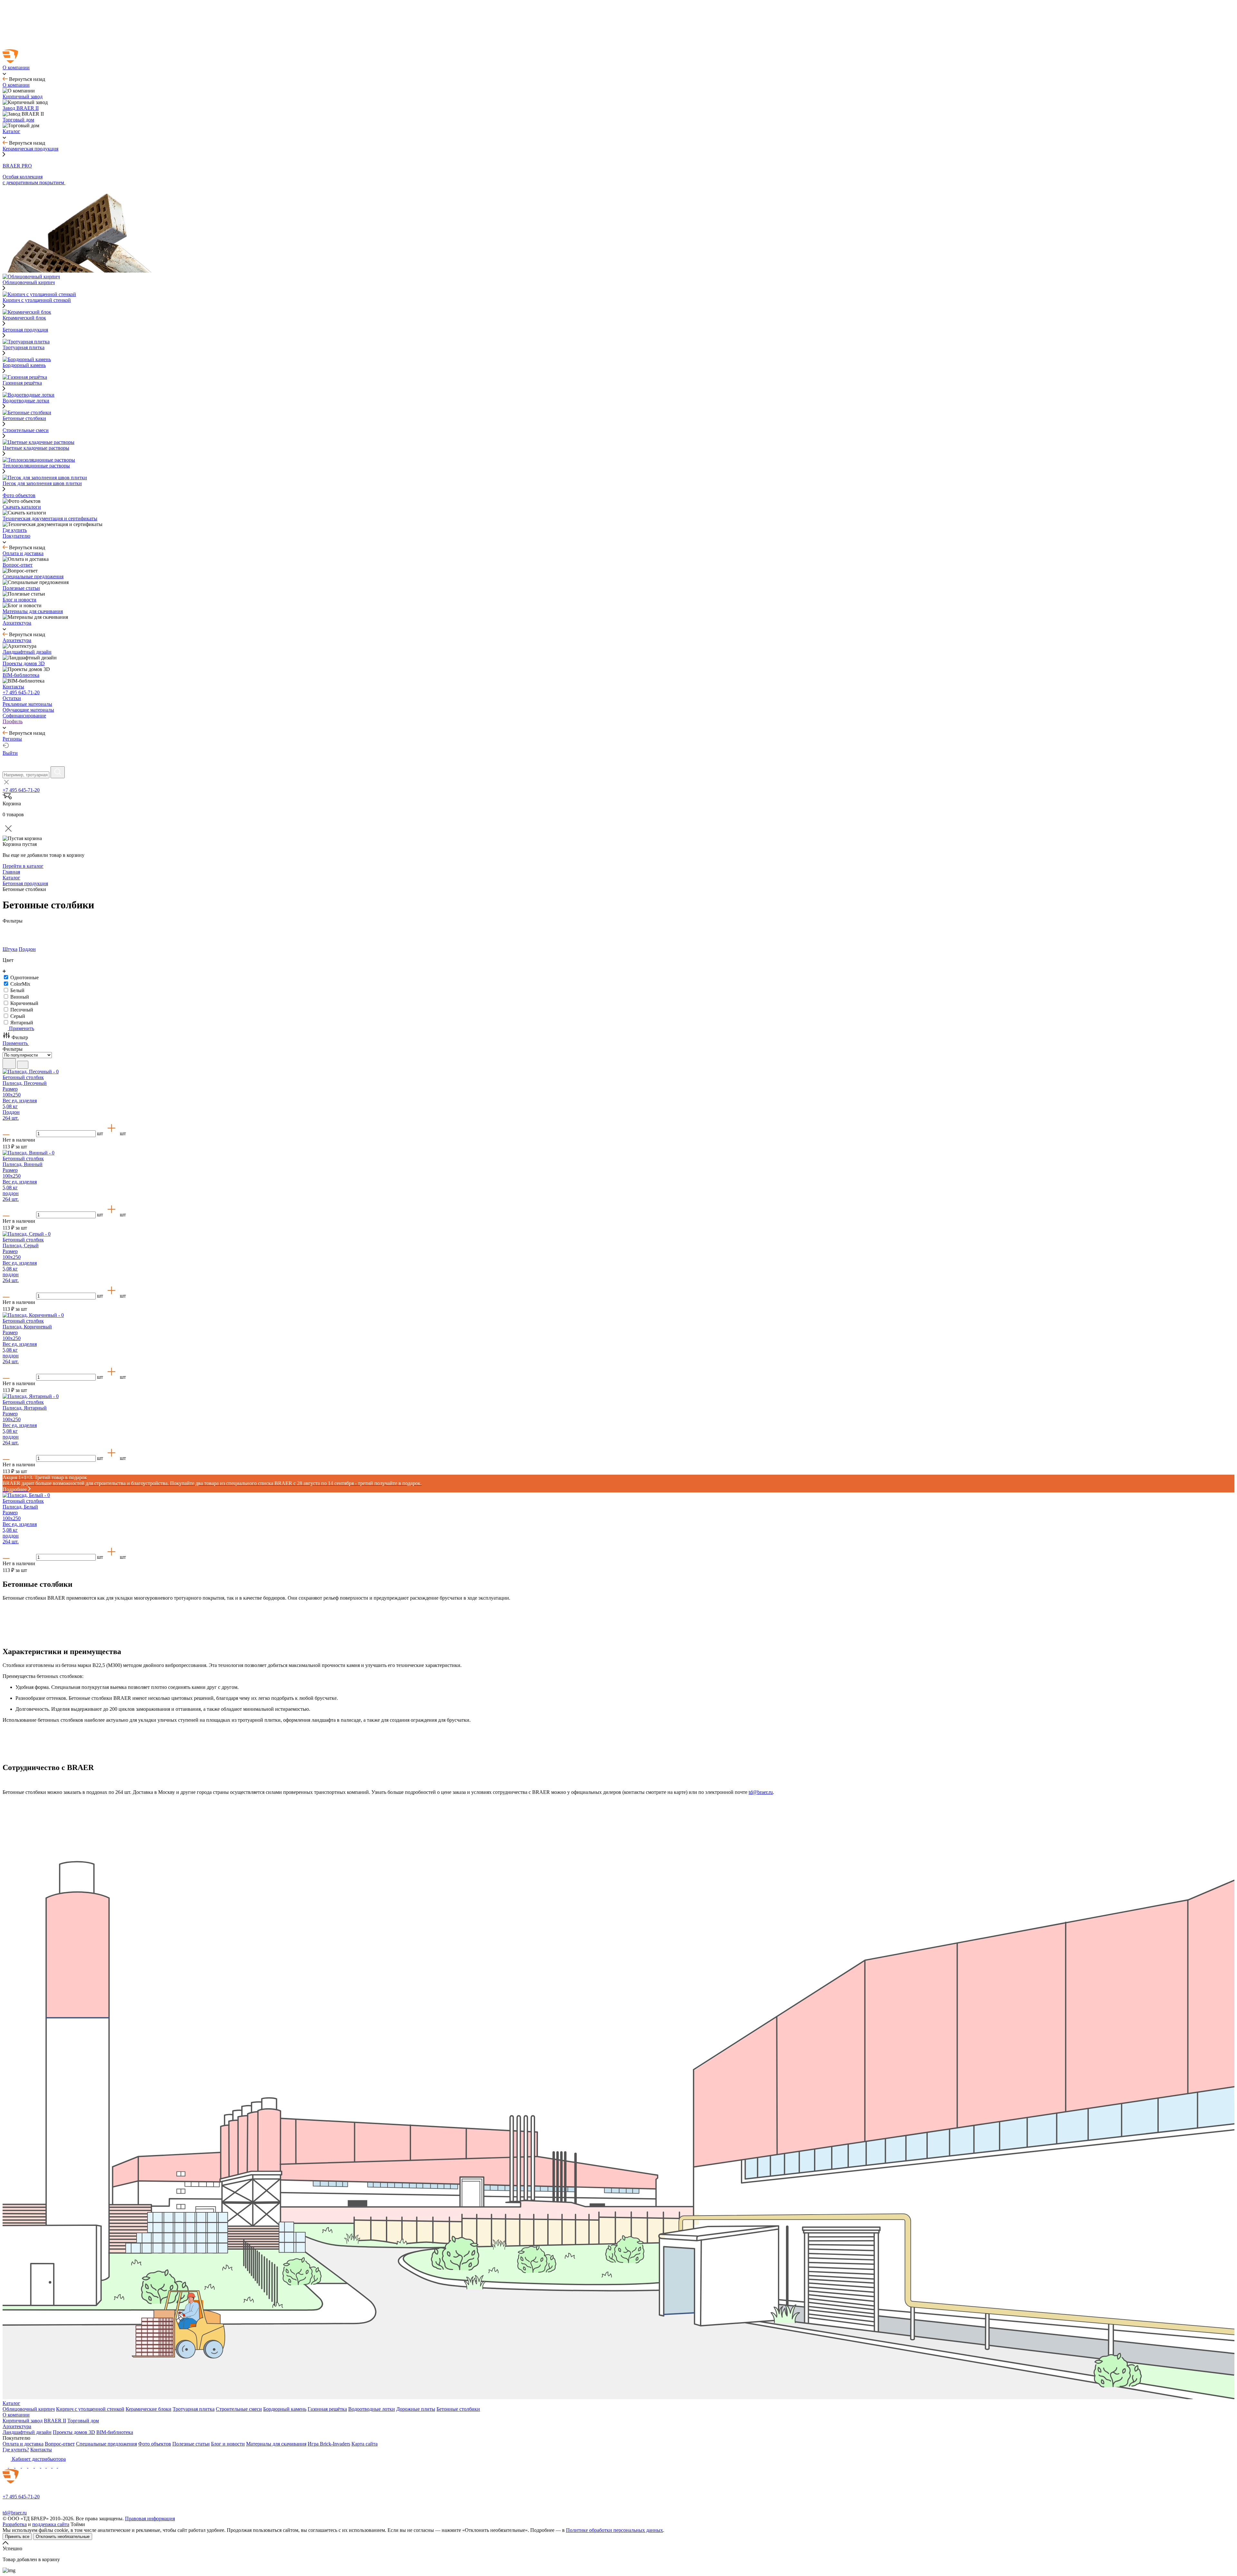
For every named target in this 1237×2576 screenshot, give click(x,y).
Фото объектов (155, 2444)
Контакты (41, 2450)
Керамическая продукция (30, 149)
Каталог (11, 2403)
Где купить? (16, 2450)
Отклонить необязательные (63, 2537)
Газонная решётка (327, 2409)
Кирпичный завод (23, 2421)
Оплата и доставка (23, 2444)
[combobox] (26, 775)
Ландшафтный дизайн (27, 2432)
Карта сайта (364, 2444)
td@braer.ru (761, 1792)
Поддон (27, 949)
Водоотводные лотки (372, 2409)
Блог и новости (228, 2444)
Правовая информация (150, 2519)
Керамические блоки (149, 2409)
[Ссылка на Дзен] (25, 2466)
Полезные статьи (191, 2444)
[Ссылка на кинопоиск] (44, 2466)
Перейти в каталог (23, 866)
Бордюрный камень (285, 2409)
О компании (16, 2415)
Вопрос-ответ (60, 2444)
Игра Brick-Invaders (329, 2444)
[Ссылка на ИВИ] (50, 2466)
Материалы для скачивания (276, 2444)
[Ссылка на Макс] (6, 2466)
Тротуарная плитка (194, 2409)
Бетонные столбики (458, 2409)
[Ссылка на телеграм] (12, 2466)
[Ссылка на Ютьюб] (32, 2466)
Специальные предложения (106, 2444)
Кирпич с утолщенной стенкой (90, 2409)
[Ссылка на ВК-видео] (61, 2466)
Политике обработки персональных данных (614, 2530)
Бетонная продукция (25, 330)
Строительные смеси (26, 430)
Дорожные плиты (416, 2409)
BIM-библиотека (115, 2432)
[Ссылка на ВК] (19, 2466)
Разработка (15, 2524)
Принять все (17, 2537)
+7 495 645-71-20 (21, 692)
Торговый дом (83, 2421)
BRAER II (55, 2421)
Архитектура (17, 2426)
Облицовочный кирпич (29, 2409)
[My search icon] (58, 772)
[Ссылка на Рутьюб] (38, 2466)
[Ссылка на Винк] (55, 2466)
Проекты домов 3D (74, 2432)
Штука (10, 949)
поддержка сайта (51, 2524)
